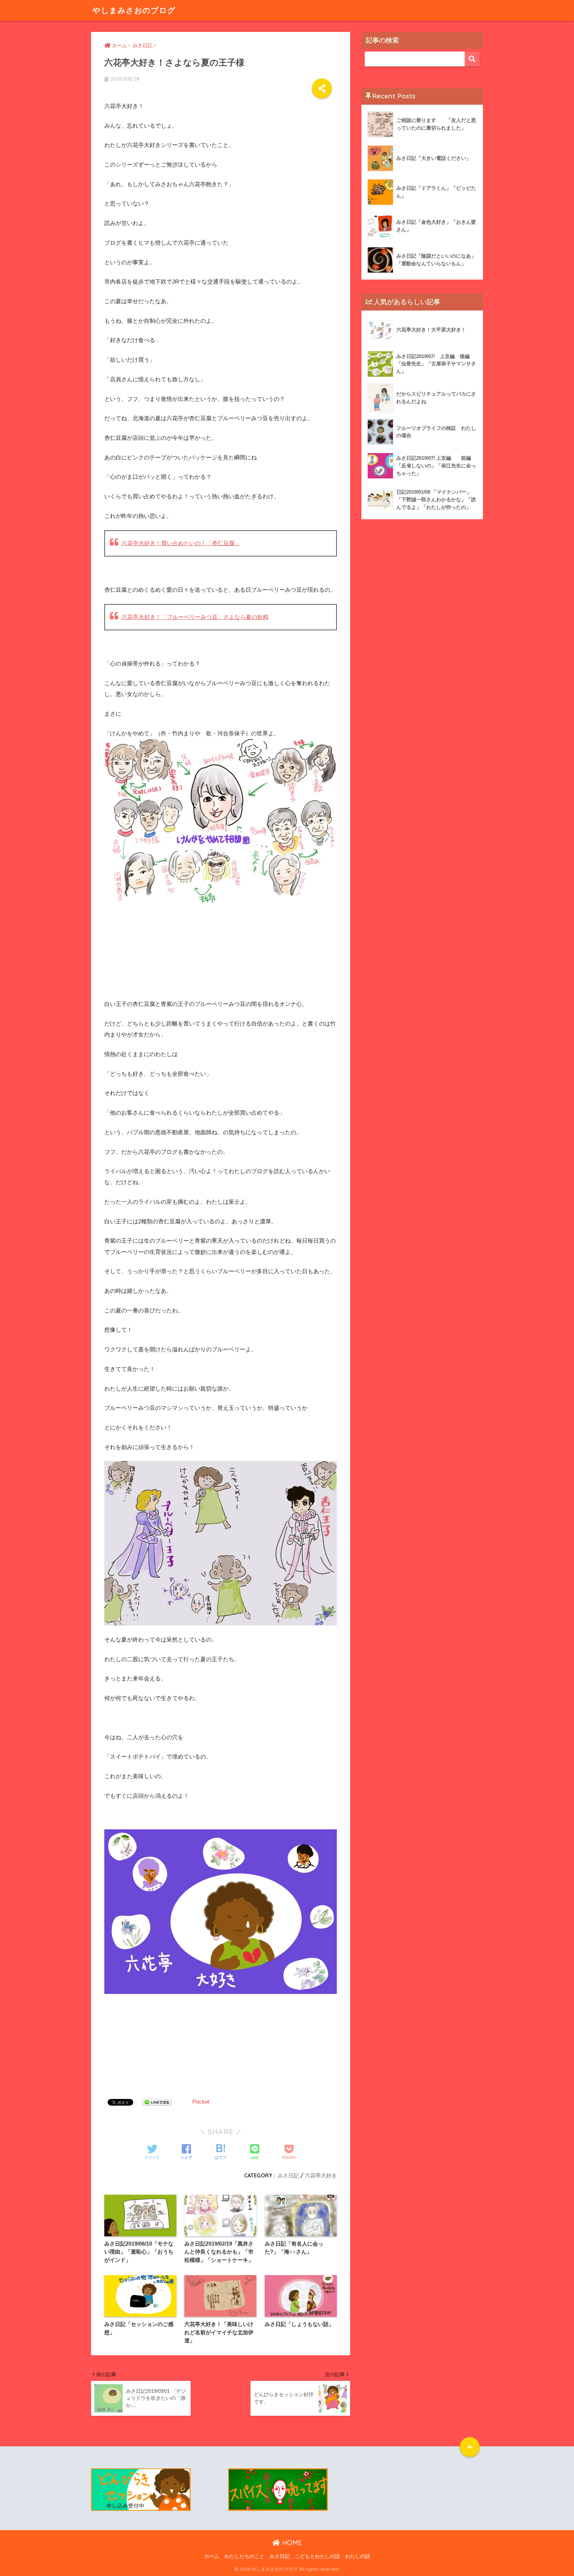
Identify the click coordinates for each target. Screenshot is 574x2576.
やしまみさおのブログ (134, 10)
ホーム (212, 2556)
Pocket (201, 2102)
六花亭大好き (321, 2175)
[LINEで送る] (157, 2102)
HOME (291, 2543)
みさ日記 (288, 2175)
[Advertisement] (154, 953)
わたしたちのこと (244, 2556)
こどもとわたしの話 (317, 2556)
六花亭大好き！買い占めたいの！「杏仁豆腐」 (181, 543)
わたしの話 (358, 2556)
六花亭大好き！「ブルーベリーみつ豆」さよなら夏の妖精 (195, 617)
